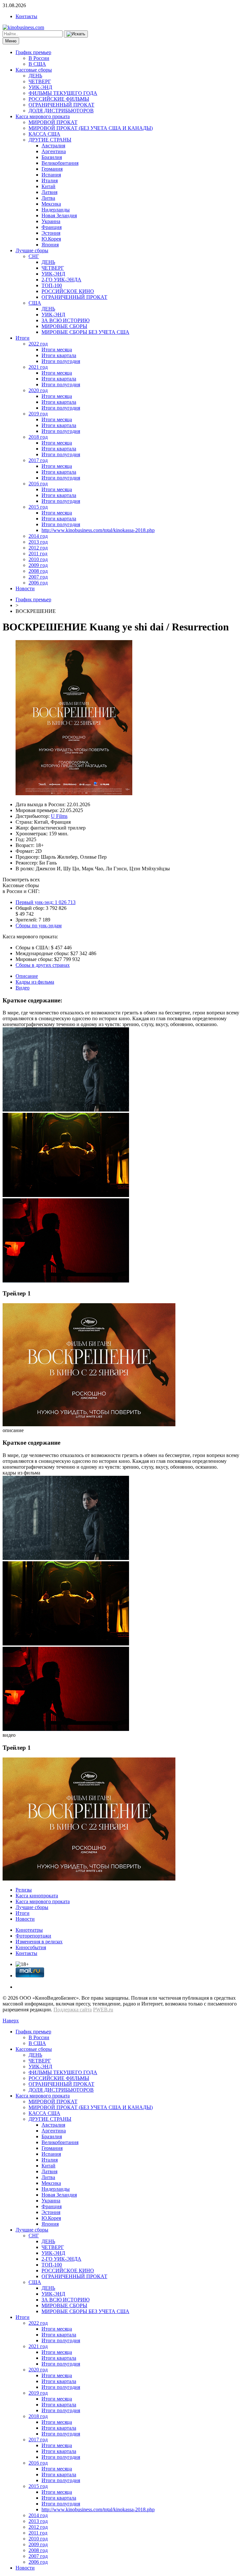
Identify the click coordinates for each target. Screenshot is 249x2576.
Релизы (24, 1890)
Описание (27, 976)
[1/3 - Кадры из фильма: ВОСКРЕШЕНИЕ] (66, 1110)
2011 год (38, 554)
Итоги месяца (57, 350)
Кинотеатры (29, 1930)
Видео (23, 988)
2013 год (38, 542)
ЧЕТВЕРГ (40, 81)
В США (37, 64)
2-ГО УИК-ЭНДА (61, 280)
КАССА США (44, 134)
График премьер (33, 52)
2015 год (38, 507)
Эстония (51, 233)
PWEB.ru (103, 2010)
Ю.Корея (51, 239)
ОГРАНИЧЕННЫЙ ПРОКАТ (61, 105)
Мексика (51, 204)
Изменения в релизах (39, 1942)
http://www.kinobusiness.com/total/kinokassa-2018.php (98, 530)
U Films (59, 816)
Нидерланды (56, 210)
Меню (11, 41)
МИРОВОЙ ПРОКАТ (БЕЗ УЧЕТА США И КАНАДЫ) (91, 128)
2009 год (38, 565)
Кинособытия (31, 1947)
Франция (52, 227)
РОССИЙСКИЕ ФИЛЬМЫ (59, 99)
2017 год (38, 460)
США (35, 303)
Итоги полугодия (61, 361)
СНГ (34, 256)
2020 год (38, 390)
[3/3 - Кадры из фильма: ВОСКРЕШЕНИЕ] (66, 1281)
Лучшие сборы (32, 250)
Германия (52, 169)
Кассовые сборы (34, 70)
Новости (25, 588)
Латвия (49, 192)
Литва (48, 198)
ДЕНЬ (35, 76)
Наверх (11, 2021)
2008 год (38, 571)
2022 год (38, 344)
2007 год (38, 577)
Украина (51, 221)
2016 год (38, 484)
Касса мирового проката (43, 116)
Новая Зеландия (59, 215)
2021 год (38, 367)
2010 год (38, 559)
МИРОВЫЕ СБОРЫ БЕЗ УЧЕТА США (85, 332)
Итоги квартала (59, 355)
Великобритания (60, 163)
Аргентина (54, 151)
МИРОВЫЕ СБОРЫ (64, 326)
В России (39, 58)
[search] (76, 34)
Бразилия (52, 157)
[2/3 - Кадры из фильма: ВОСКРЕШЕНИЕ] (66, 1195)
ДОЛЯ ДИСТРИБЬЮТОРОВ (61, 111)
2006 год (38, 583)
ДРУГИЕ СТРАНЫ (50, 140)
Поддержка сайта (73, 2010)
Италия (50, 181)
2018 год (38, 437)
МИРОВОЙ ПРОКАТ (53, 122)
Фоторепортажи (33, 1936)
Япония (50, 245)
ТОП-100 (52, 285)
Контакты (26, 16)
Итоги (23, 338)
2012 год (38, 548)
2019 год (38, 414)
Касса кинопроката (37, 1896)
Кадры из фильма (35, 982)
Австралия (53, 146)
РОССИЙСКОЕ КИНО (68, 291)
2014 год (38, 536)
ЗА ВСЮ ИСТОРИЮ (65, 320)
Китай (48, 186)
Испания (51, 175)
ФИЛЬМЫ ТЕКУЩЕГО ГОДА (63, 93)
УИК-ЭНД (40, 87)
